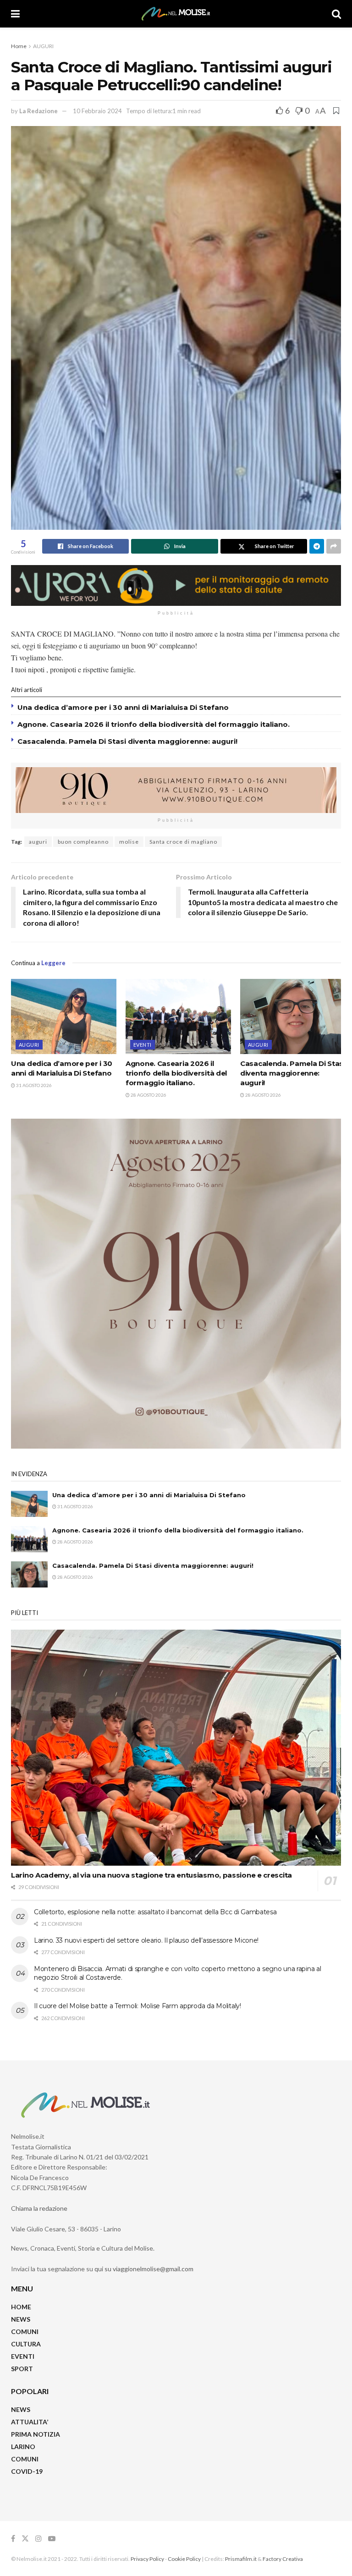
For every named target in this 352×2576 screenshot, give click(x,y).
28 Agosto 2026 (148, 1095)
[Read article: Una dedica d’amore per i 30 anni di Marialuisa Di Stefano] (64, 1016)
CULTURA (26, 2344)
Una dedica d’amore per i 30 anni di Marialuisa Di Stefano (123, 707)
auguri (38, 842)
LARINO (23, 2447)
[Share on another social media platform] (334, 546)
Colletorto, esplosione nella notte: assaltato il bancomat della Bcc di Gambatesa (155, 1912)
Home (19, 46)
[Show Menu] (15, 14)
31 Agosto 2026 (33, 1085)
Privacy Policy (147, 2559)
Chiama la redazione (39, 2208)
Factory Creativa (283, 2559)
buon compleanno (83, 842)
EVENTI (143, 1045)
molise (129, 842)
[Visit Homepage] (176, 14)
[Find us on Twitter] (25, 2539)
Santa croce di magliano (183, 842)
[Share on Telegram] (317, 546)
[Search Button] (336, 14)
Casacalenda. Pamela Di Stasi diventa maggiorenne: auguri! (128, 741)
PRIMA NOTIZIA (36, 2434)
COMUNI (25, 2332)
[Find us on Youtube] (52, 2539)
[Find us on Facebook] (13, 2539)
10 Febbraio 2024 (97, 111)
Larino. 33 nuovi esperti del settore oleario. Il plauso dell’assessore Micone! (146, 1940)
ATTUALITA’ (30, 2422)
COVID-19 (27, 2471)
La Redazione (38, 111)
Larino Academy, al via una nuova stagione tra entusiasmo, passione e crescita (151, 1875)
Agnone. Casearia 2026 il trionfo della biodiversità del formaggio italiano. (154, 724)
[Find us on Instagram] (38, 2539)
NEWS (21, 2319)
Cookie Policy (184, 2559)
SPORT (22, 2369)
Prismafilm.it (241, 2559)
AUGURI (43, 46)
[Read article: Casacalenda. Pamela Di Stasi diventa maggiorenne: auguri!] (293, 1016)
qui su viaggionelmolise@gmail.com (144, 2269)
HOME (21, 2307)
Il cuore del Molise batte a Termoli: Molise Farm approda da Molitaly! (137, 2006)
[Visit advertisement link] (176, 585)
